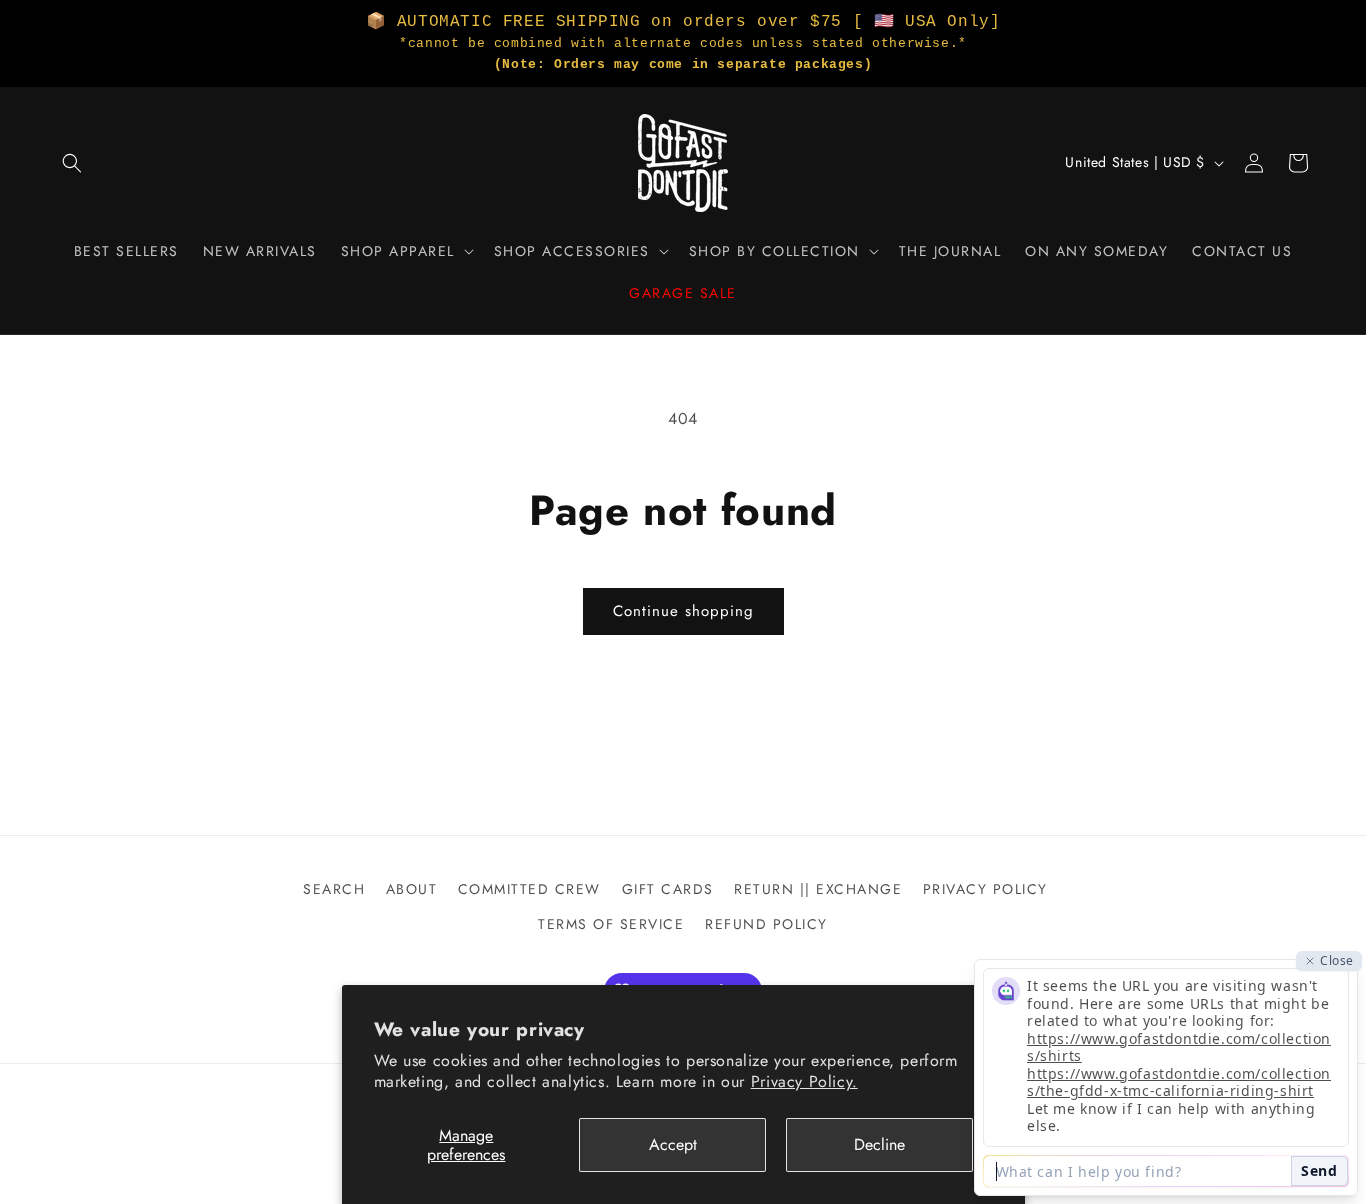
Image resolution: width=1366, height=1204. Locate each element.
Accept (673, 1144)
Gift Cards (668, 889)
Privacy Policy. (804, 1081)
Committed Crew (529, 889)
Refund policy (766, 924)
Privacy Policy (985, 889)
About (412, 889)
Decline (879, 1144)
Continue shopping (683, 611)
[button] (72, 163)
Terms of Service (611, 924)
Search (334, 889)
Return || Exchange (818, 889)
